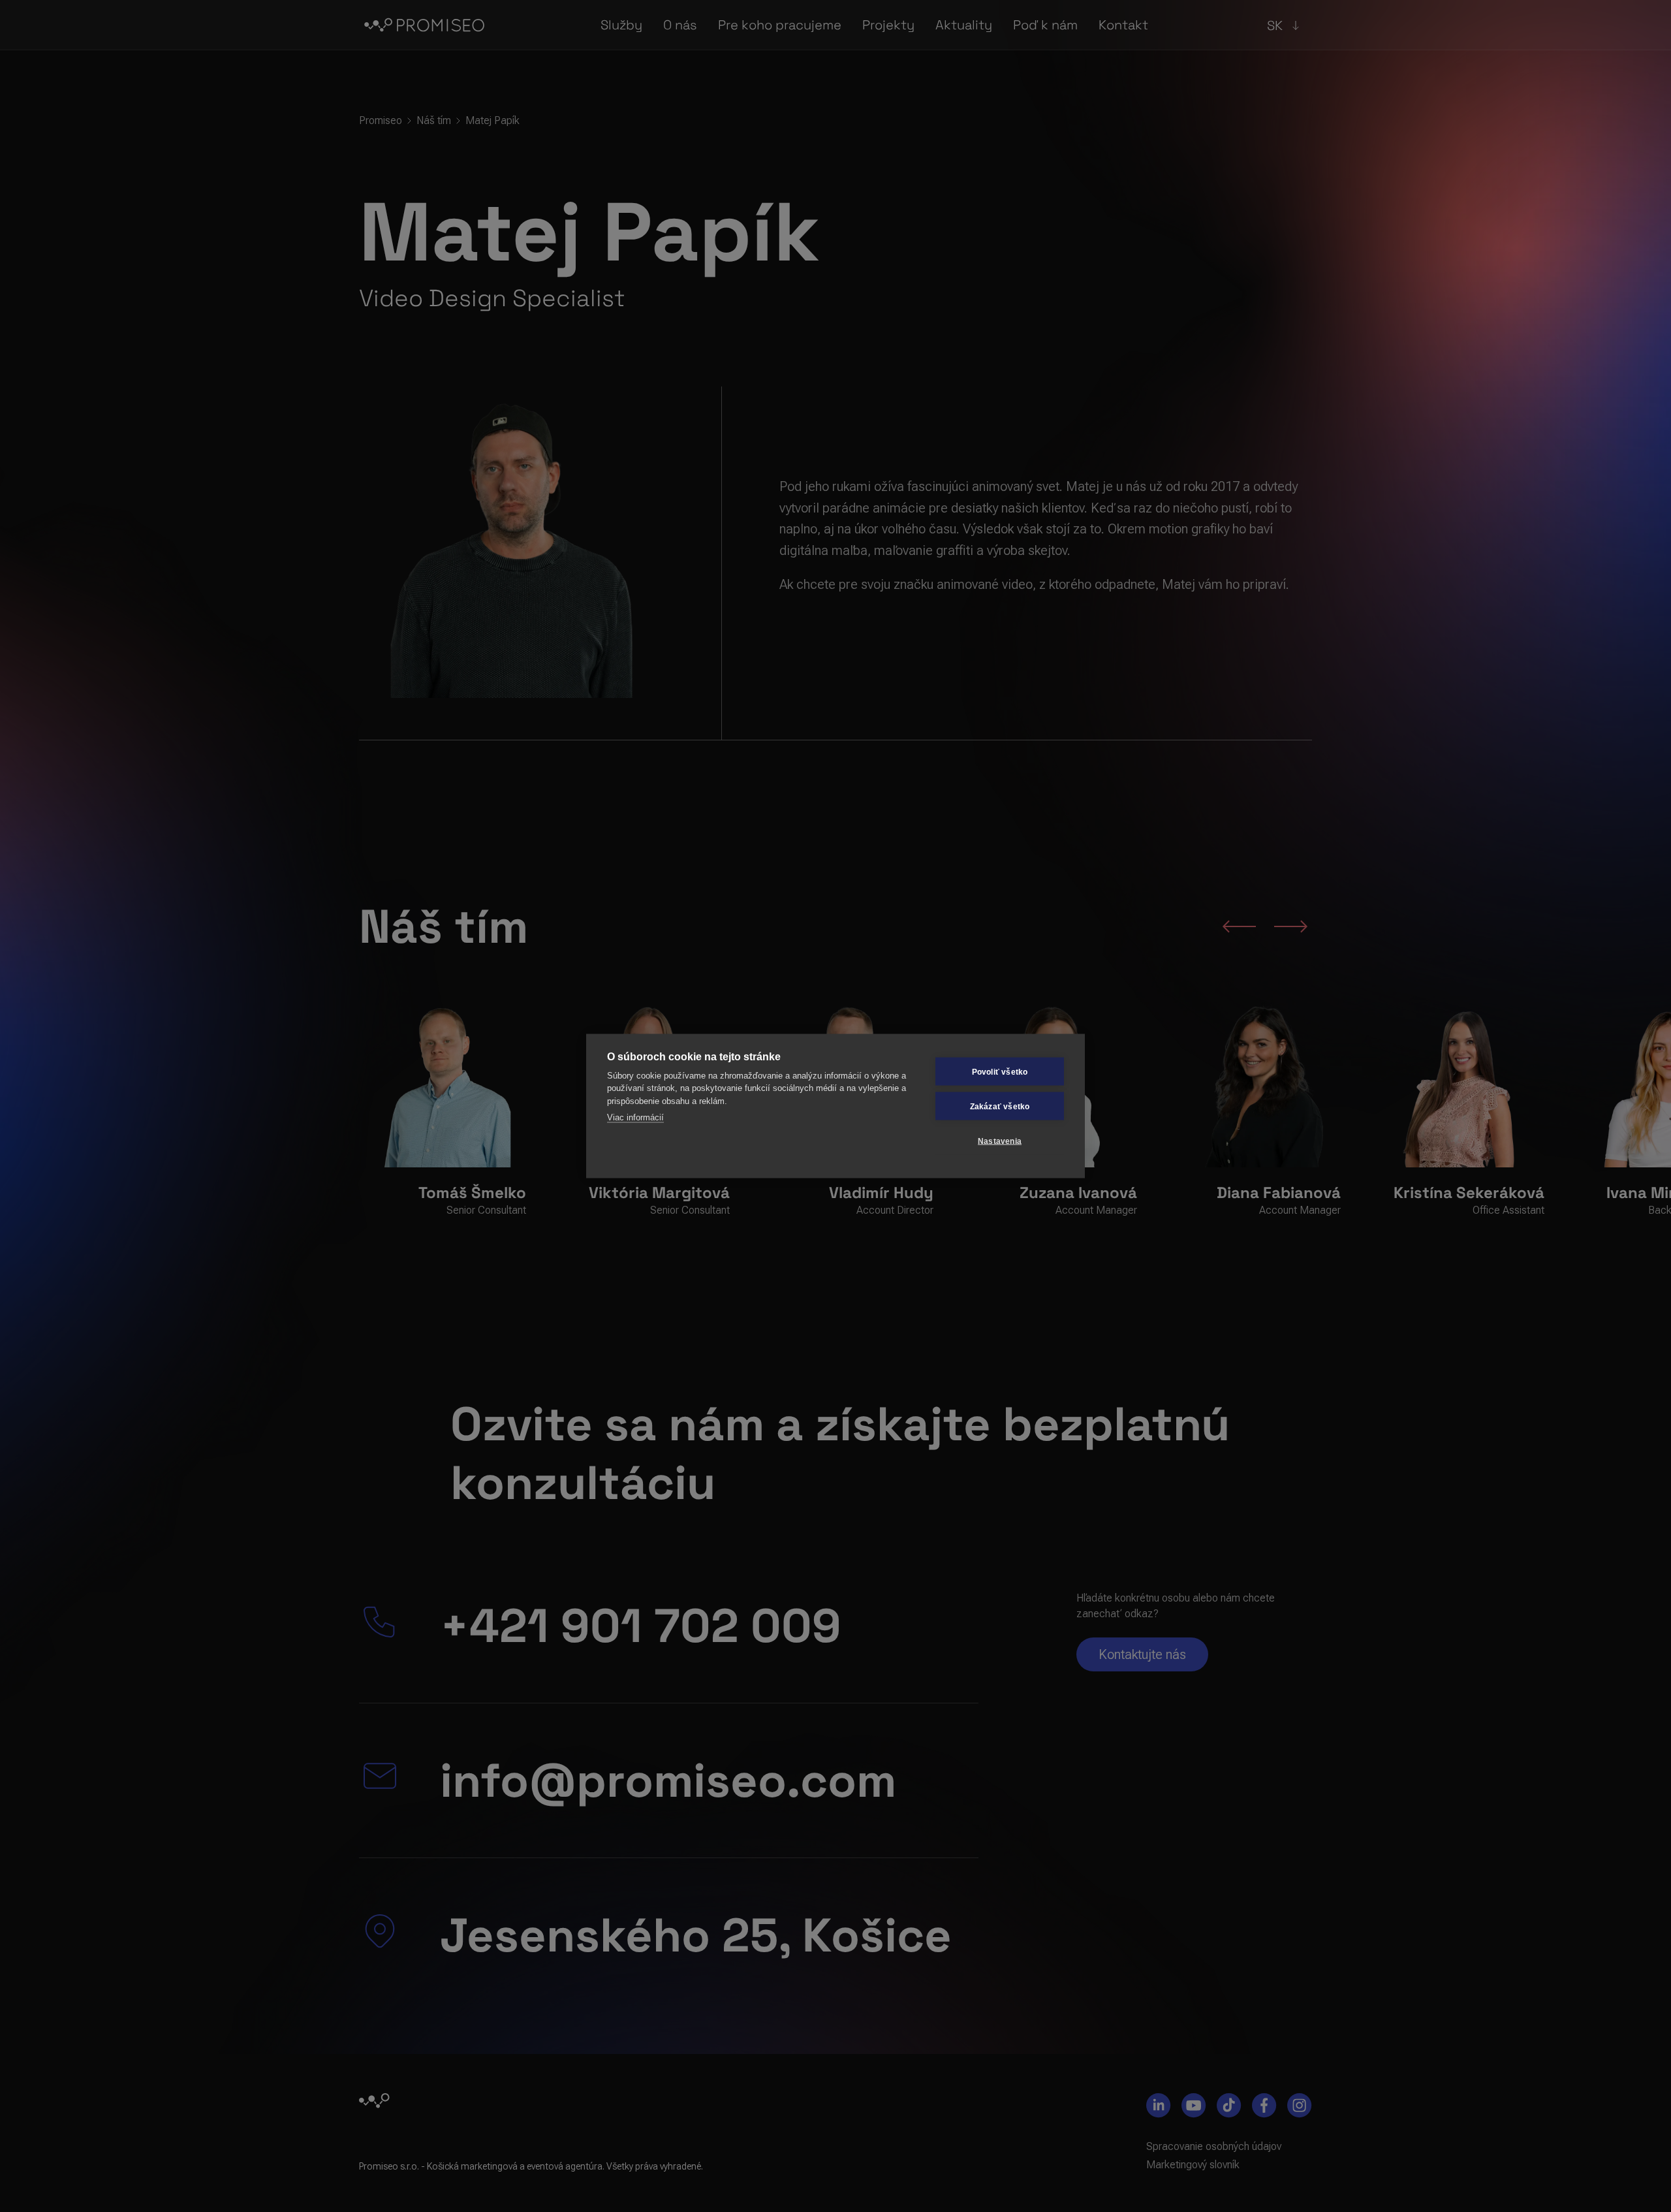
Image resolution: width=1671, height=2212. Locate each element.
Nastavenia (1000, 1141)
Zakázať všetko (1000, 1106)
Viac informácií (635, 1117)
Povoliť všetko (1000, 1071)
